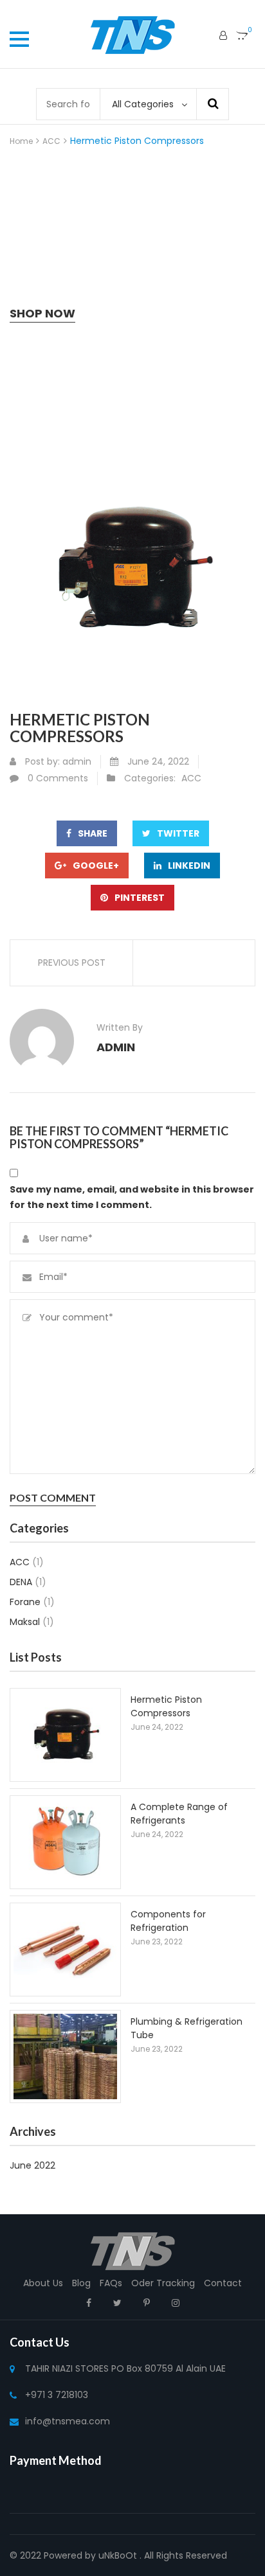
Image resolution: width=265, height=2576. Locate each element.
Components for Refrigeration (168, 1921)
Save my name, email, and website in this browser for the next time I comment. (132, 1197)
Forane (25, 1602)
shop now (42, 313)
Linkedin (189, 866)
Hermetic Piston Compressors (166, 1706)
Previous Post (72, 963)
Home (21, 141)
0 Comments (58, 778)
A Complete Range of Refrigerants (179, 1814)
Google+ (96, 866)
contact (223, 2283)
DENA (21, 1582)
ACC (51, 141)
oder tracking (163, 2283)
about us (43, 2283)
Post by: (42, 761)
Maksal (25, 1622)
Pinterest (140, 898)
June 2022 (32, 2165)
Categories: (150, 778)
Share (93, 833)
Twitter (178, 833)
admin (77, 761)
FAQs (111, 2283)
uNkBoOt (118, 2555)
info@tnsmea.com (68, 2421)
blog (81, 2283)
